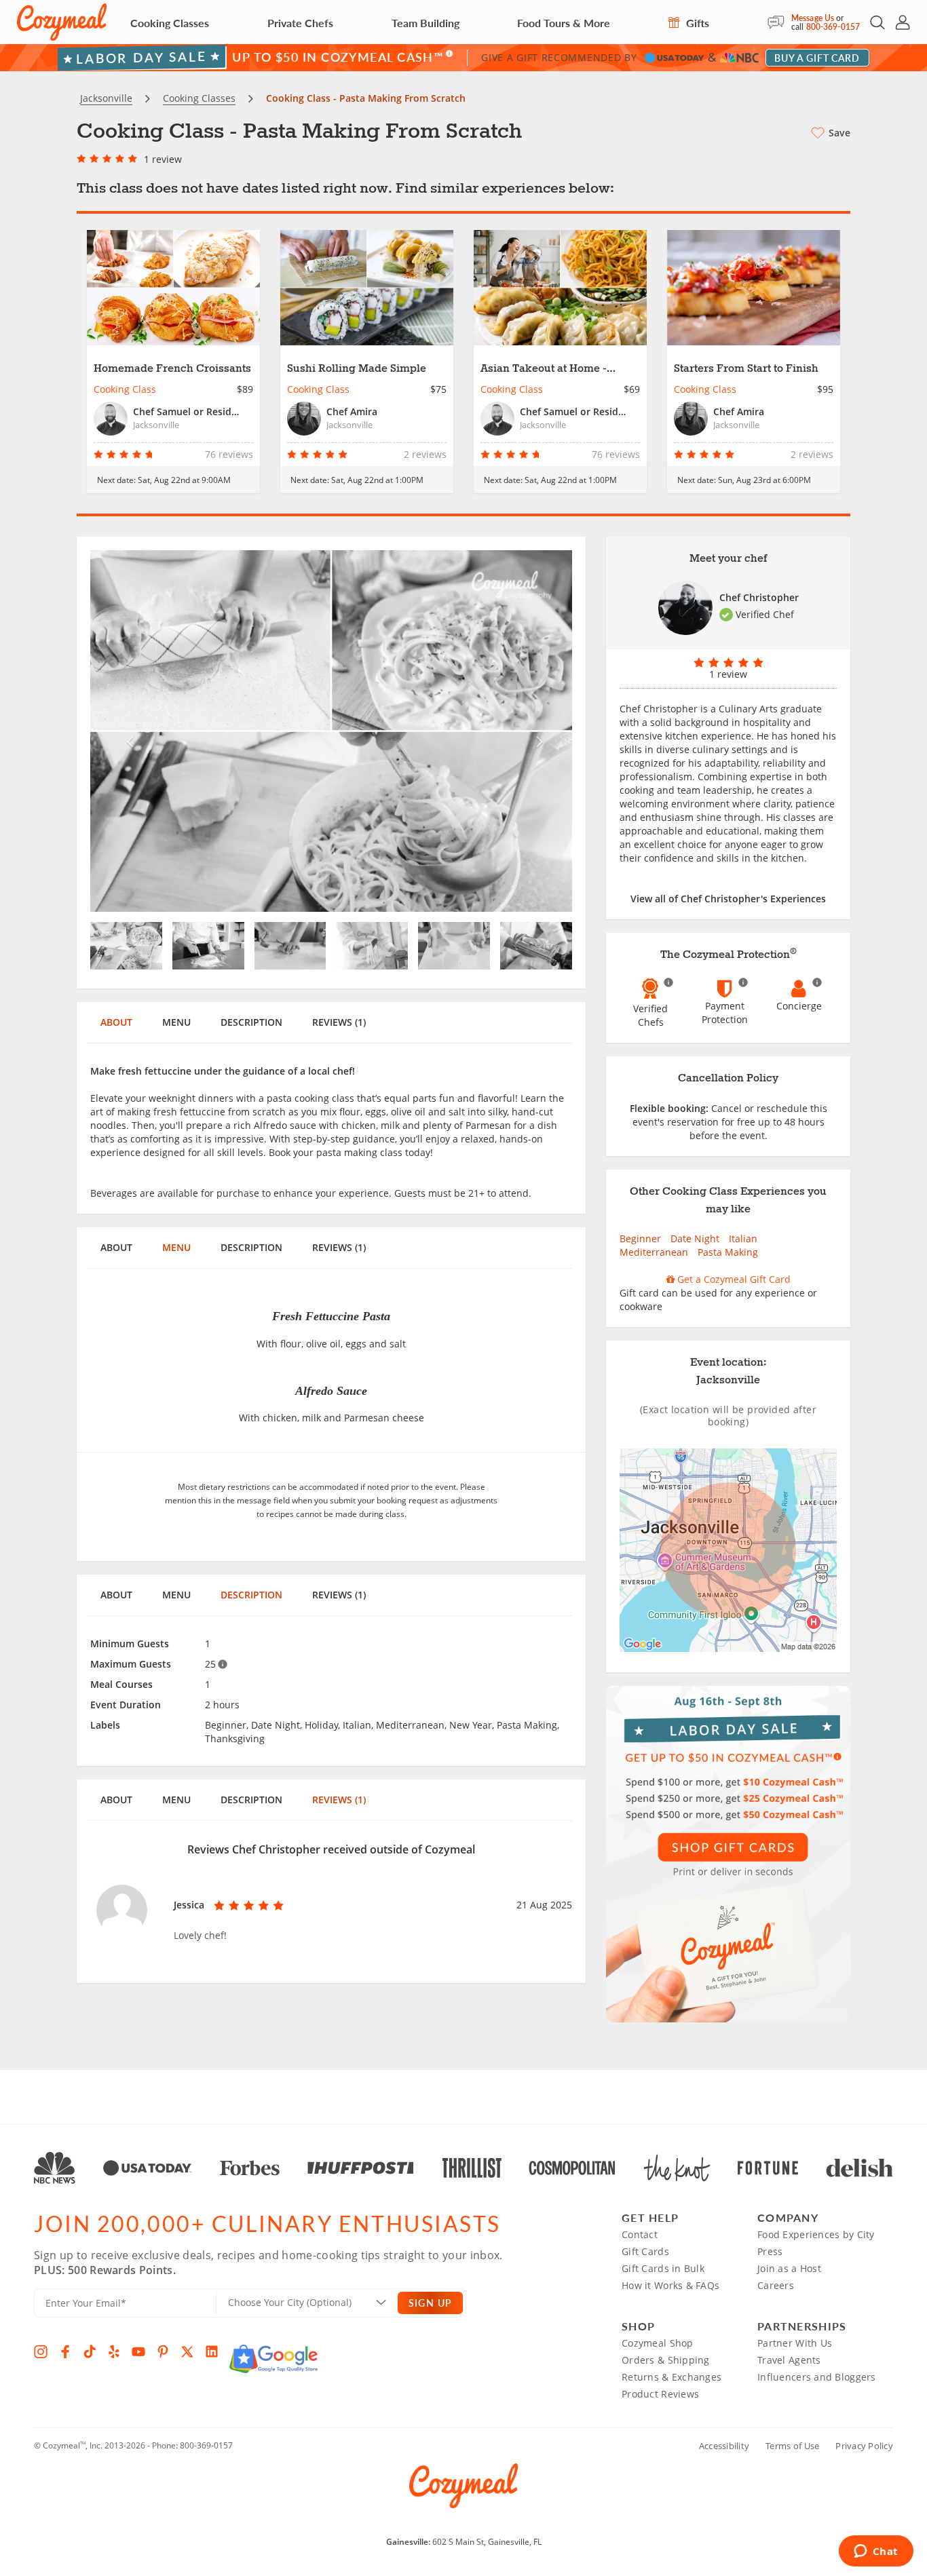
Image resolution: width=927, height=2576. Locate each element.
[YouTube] (138, 2351)
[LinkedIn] (212, 2351)
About (116, 1022)
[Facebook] (65, 2351)
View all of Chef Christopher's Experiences (728, 899)
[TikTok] (90, 2351)
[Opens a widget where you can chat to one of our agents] (876, 2552)
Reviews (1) (339, 1022)
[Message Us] (779, 22)
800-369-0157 (833, 27)
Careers (776, 2285)
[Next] (536, 731)
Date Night (695, 1238)
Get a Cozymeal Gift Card (733, 1279)
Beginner (640, 1238)
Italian (743, 1238)
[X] (187, 2351)
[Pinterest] (163, 2351)
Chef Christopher (759, 597)
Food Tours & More (564, 23)
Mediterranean (654, 1252)
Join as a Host (789, 2268)
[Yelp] (114, 2351)
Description (251, 1022)
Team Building (425, 23)
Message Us (813, 18)
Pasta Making (728, 1252)
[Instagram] (41, 2351)
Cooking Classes (170, 23)
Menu (176, 1022)
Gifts (696, 23)
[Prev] (127, 731)
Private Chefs (300, 23)
